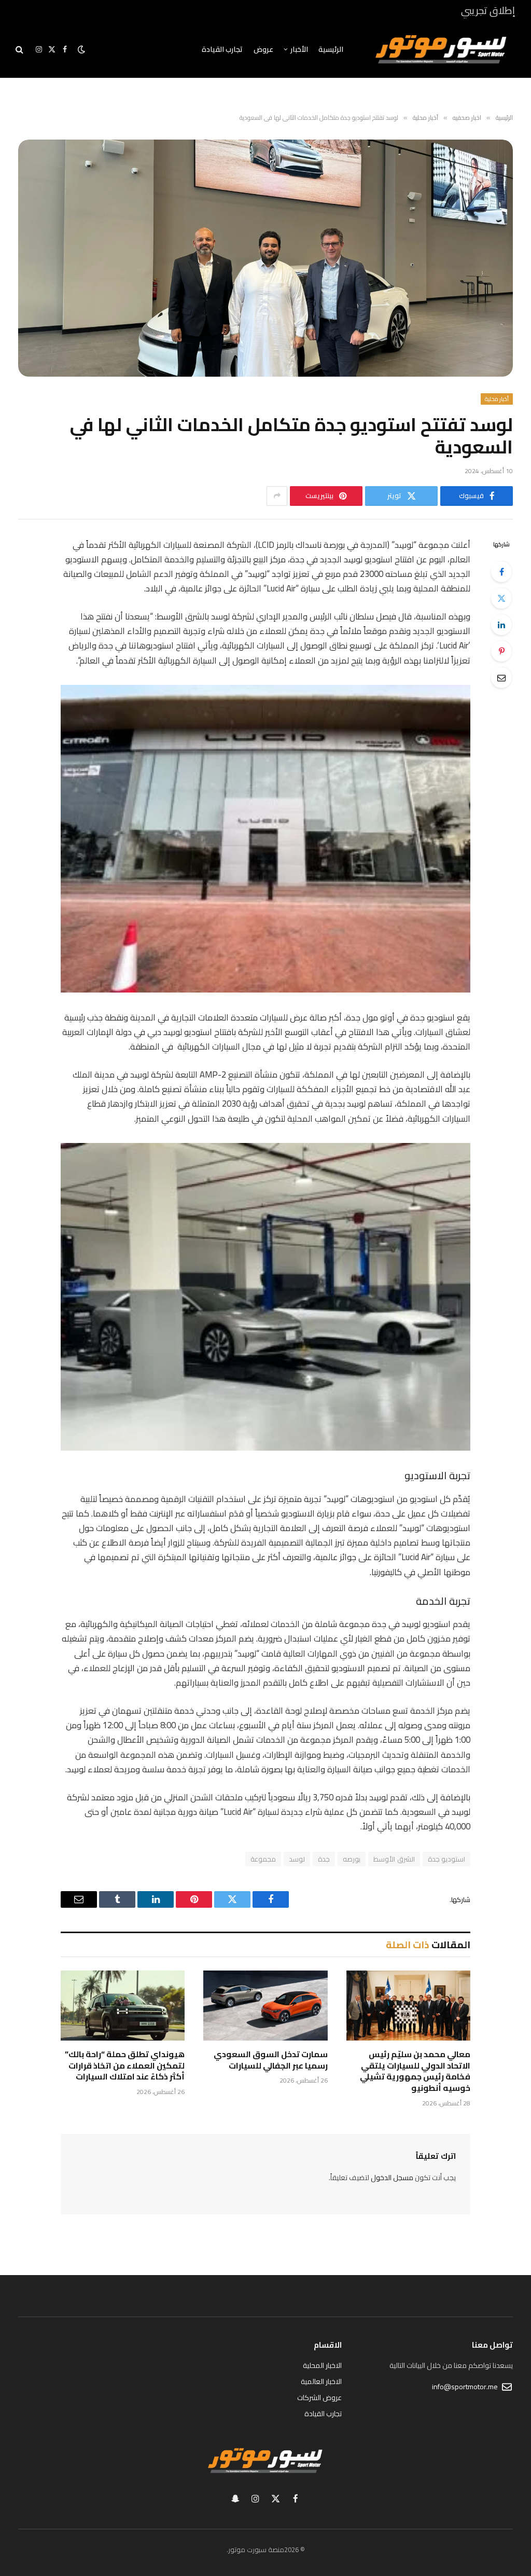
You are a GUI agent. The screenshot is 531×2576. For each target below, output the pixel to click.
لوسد (297, 1859)
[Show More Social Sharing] (277, 496)
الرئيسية (331, 49)
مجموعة (263, 1859)
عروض (263, 49)
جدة (324, 1859)
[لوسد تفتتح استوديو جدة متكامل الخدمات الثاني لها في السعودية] (265, 258)
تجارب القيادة (222, 49)
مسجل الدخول (392, 2178)
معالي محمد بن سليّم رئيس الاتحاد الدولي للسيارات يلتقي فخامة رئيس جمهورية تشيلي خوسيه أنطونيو (415, 2071)
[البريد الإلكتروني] (501, 678)
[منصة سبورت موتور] (441, 49)
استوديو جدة (446, 1859)
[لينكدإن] (501, 625)
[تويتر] (501, 598)
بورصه (352, 1859)
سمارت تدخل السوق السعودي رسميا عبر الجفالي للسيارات (270, 2060)
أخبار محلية (497, 399)
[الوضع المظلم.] (81, 49)
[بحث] (20, 50)
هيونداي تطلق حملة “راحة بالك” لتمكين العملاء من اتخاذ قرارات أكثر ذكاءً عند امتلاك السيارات (125, 2066)
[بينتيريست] (501, 651)
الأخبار (299, 49)
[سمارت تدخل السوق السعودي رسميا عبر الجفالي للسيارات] (265, 2006)
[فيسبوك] (501, 572)
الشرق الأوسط (394, 1859)
